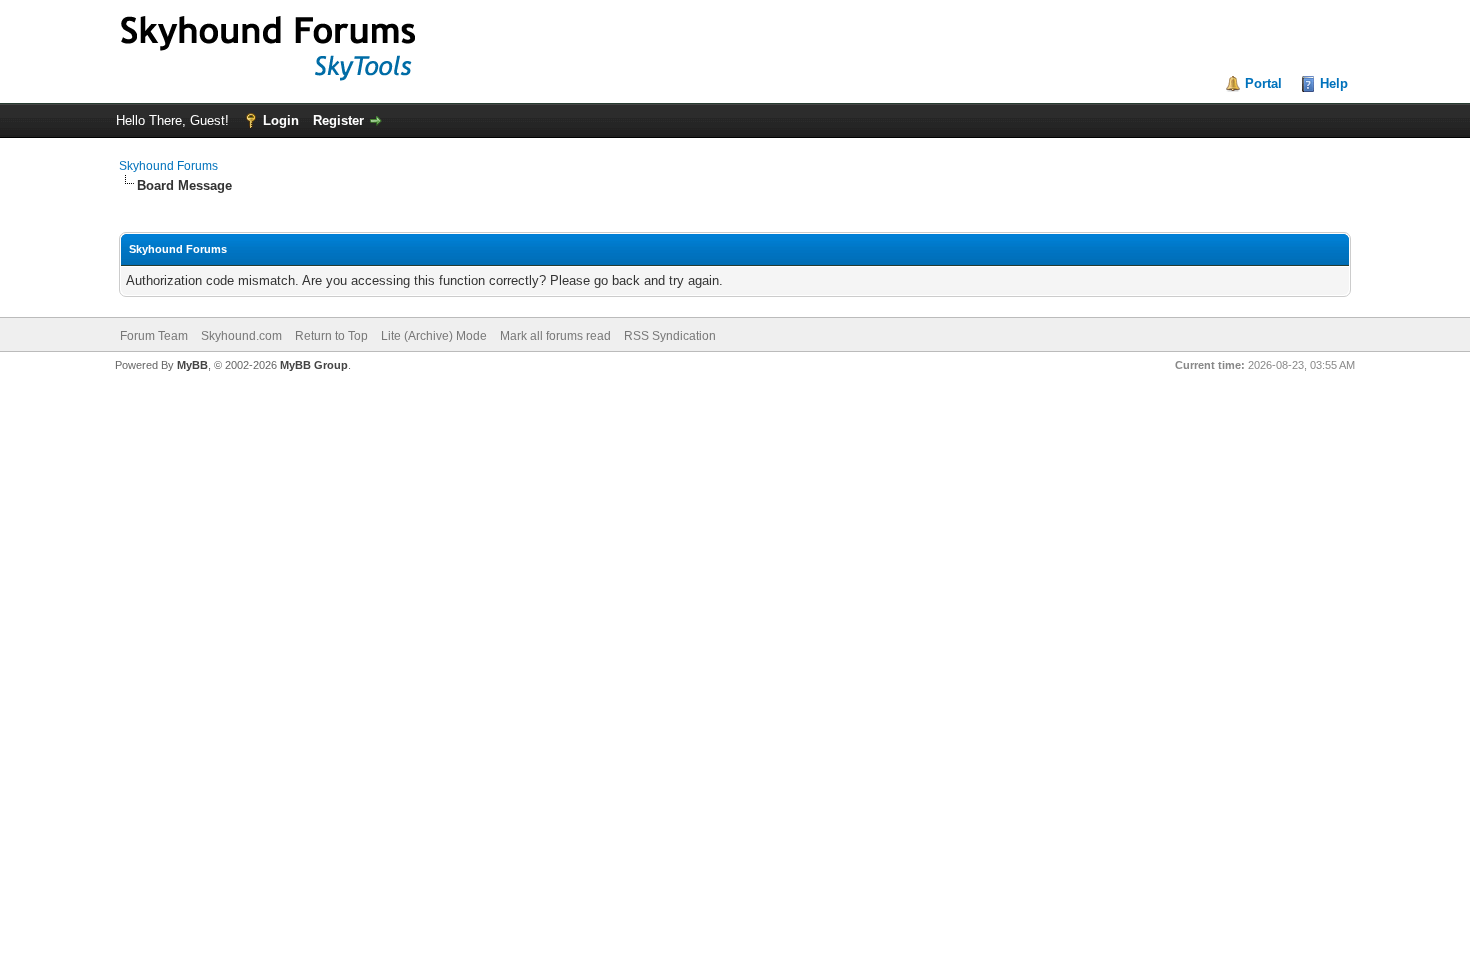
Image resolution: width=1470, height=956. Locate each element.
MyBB (192, 365)
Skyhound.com (241, 336)
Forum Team (154, 336)
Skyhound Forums (168, 166)
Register (338, 120)
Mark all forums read (555, 336)
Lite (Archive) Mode (434, 336)
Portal (1263, 83)
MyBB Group (314, 365)
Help (1334, 83)
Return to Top (331, 336)
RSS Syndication (670, 336)
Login (281, 120)
